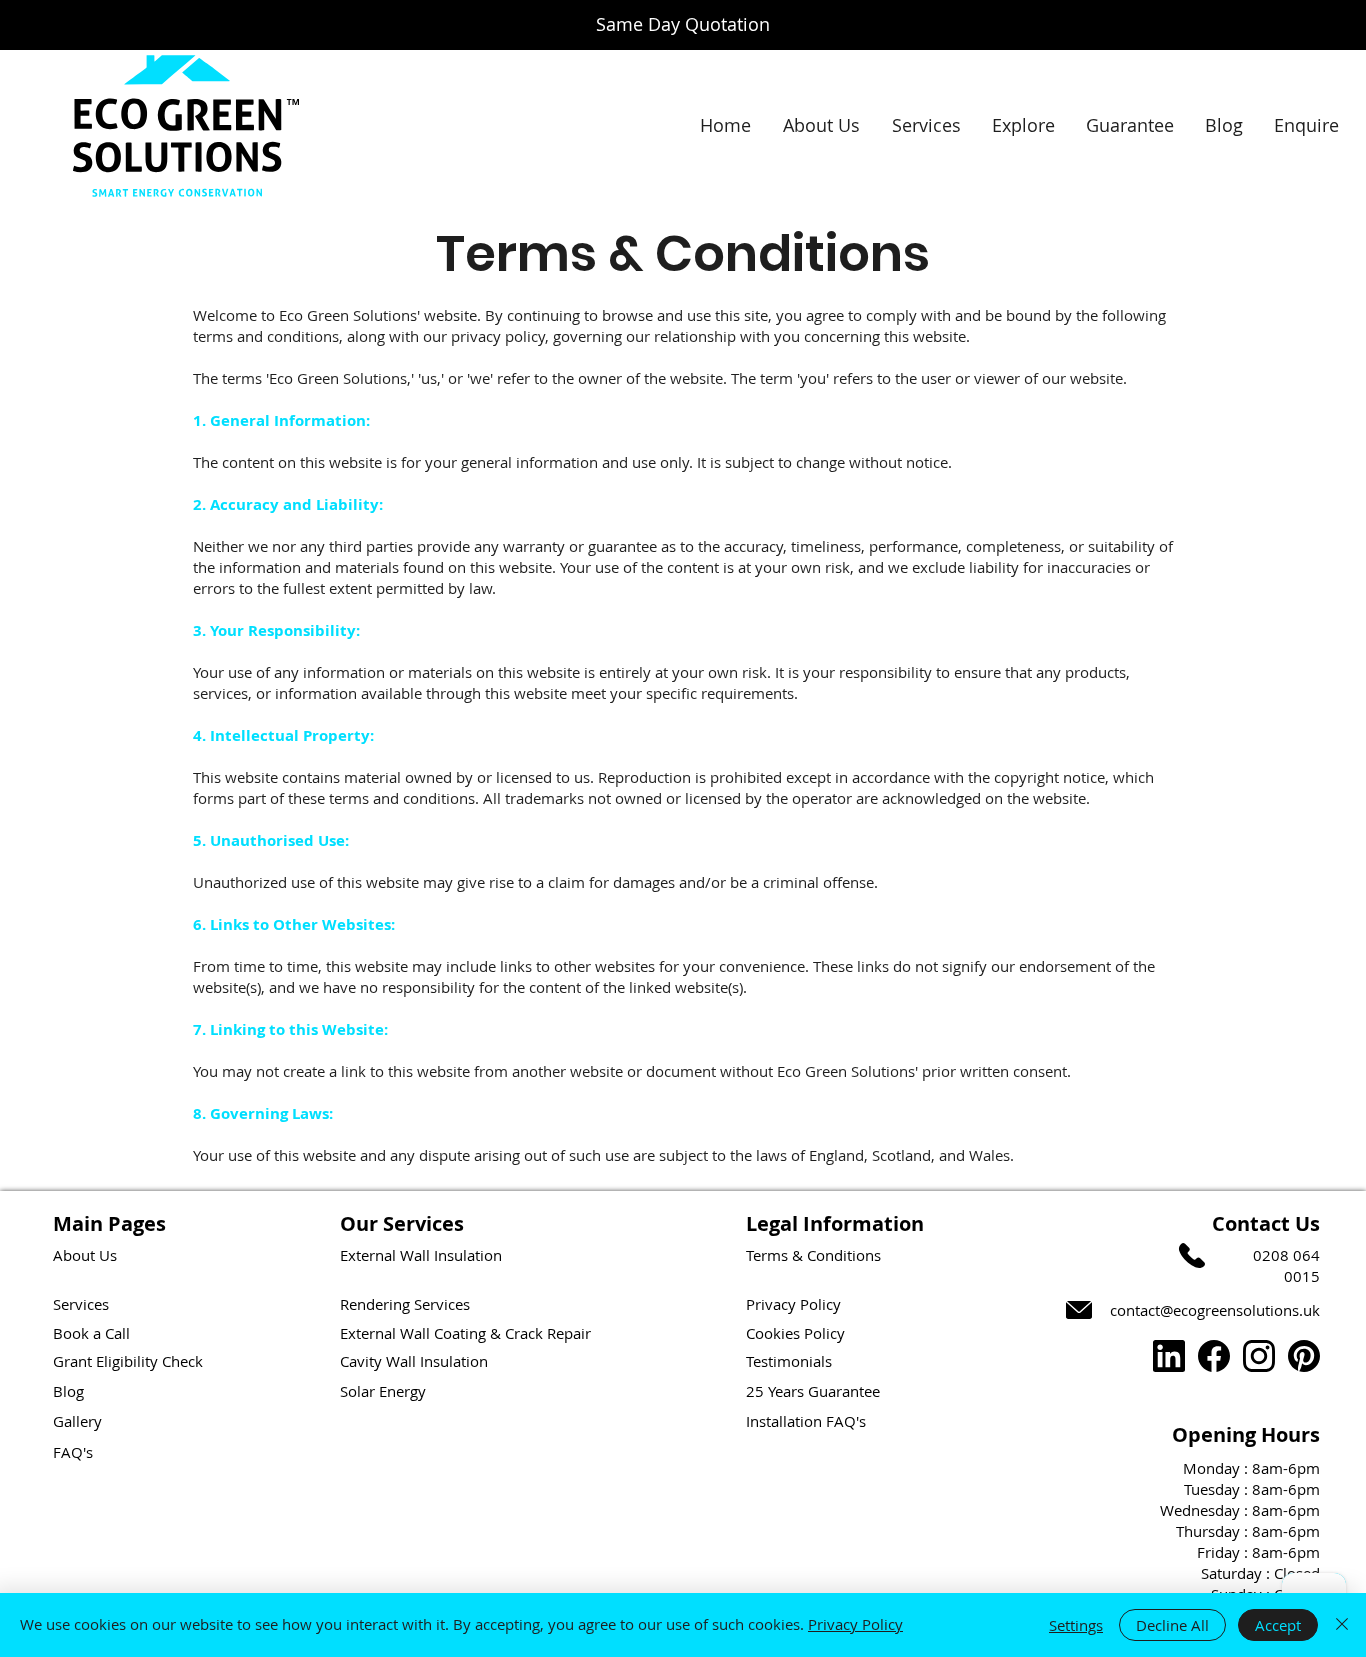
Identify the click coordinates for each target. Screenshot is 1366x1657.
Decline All (1172, 1625)
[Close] (1342, 1625)
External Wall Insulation (421, 1255)
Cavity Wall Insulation (414, 1361)
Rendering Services (405, 1304)
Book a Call (91, 1333)
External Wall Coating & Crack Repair (465, 1333)
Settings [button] (1076, 1625)
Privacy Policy (855, 1624)
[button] (1023, 125)
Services (81, 1304)
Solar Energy (383, 1391)
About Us (85, 1255)
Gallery (77, 1421)
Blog (68, 1391)
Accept (1278, 1625)
